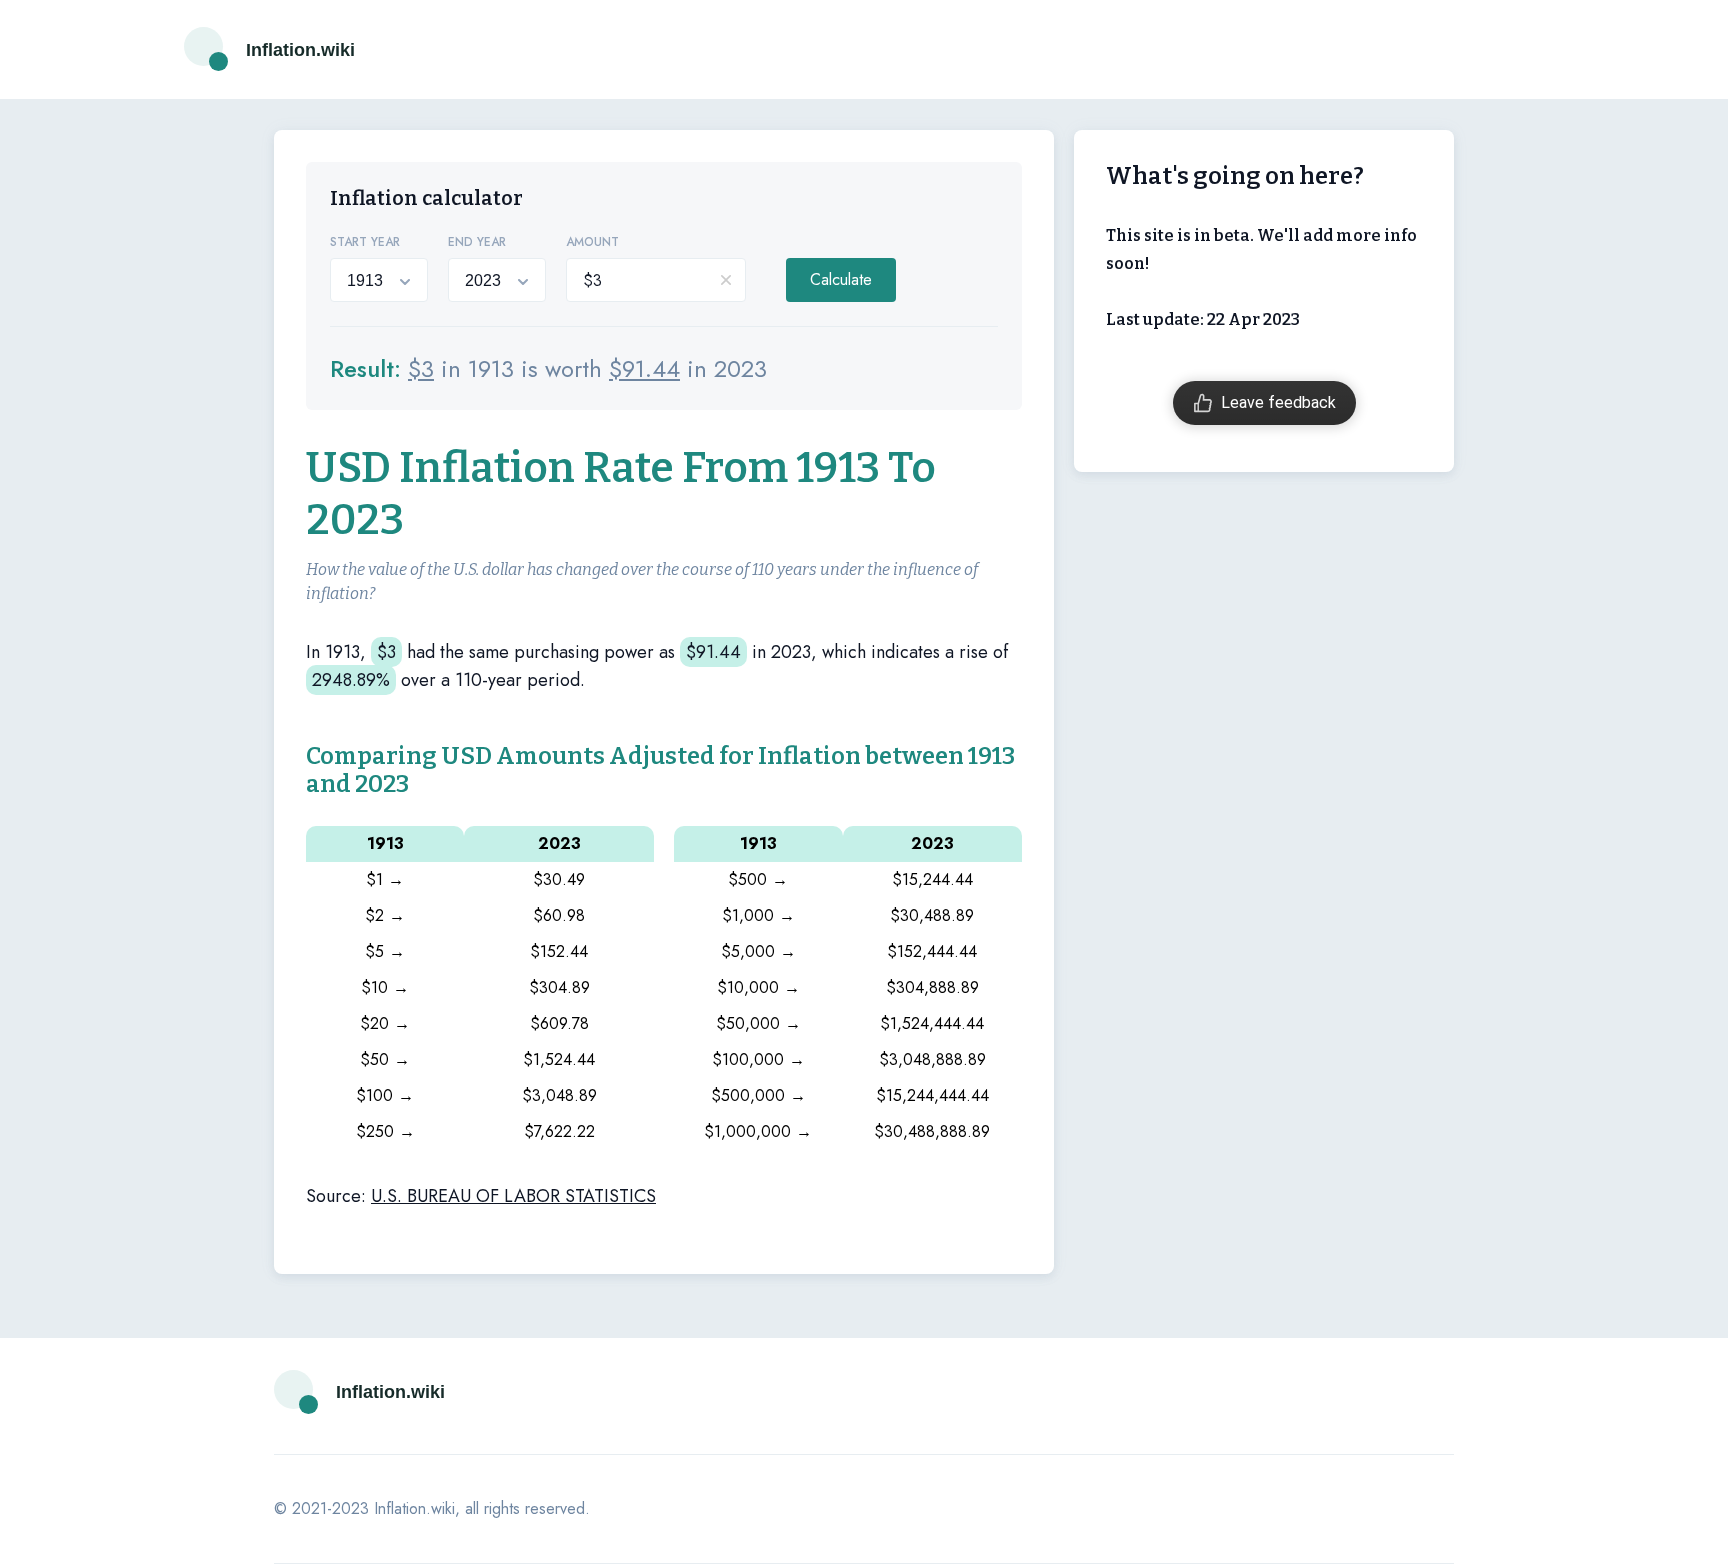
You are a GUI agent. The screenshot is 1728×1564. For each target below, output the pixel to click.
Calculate (841, 279)
